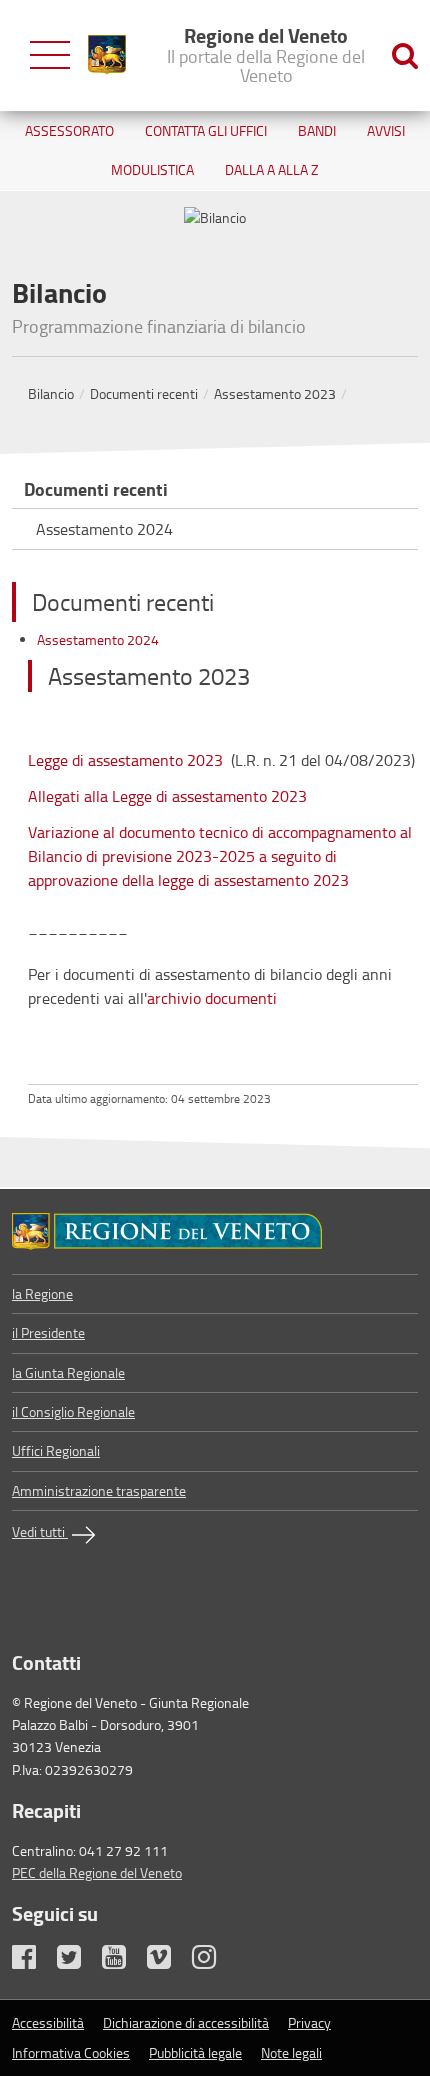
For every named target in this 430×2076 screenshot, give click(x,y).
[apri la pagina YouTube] (123, 1961)
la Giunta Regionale (68, 1372)
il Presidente (48, 1332)
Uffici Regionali (56, 1450)
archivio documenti (212, 998)
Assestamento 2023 (275, 393)
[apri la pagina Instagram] (213, 1961)
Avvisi (386, 130)
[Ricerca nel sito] (405, 55)
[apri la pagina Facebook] (33, 1961)
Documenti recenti (144, 393)
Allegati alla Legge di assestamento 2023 (167, 796)
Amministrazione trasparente (99, 1490)
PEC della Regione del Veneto (97, 1872)
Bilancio (51, 393)
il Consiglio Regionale (73, 1411)
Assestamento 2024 (104, 529)
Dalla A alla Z (272, 169)
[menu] (50, 55)
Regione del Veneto (266, 54)
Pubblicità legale (195, 2052)
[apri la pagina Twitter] (78, 1961)
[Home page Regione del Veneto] (107, 55)
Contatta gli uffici (206, 130)
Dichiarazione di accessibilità (186, 2022)
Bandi (317, 130)
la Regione (42, 1293)
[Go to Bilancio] (215, 1231)
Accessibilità (48, 2022)
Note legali (291, 2052)
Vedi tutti (40, 1531)
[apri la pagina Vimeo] (168, 1961)
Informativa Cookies (71, 2052)
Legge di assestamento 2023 (125, 760)
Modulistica (152, 169)
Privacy (309, 2022)
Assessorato (69, 130)
